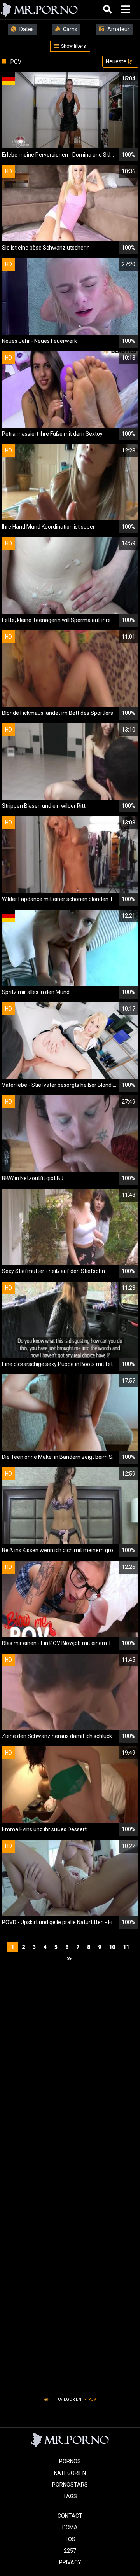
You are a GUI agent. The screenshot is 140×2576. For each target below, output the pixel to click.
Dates (26, 29)
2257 (70, 2551)
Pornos (70, 2461)
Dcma (70, 2527)
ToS (70, 2539)
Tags (70, 2496)
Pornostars (70, 2485)
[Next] (70, 1959)
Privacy (70, 2562)
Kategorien (69, 2399)
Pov (92, 2399)
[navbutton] (127, 10)
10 (112, 1947)
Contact (70, 2516)
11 (126, 1947)
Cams (70, 29)
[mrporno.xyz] (39, 10)
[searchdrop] (108, 10)
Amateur (118, 29)
